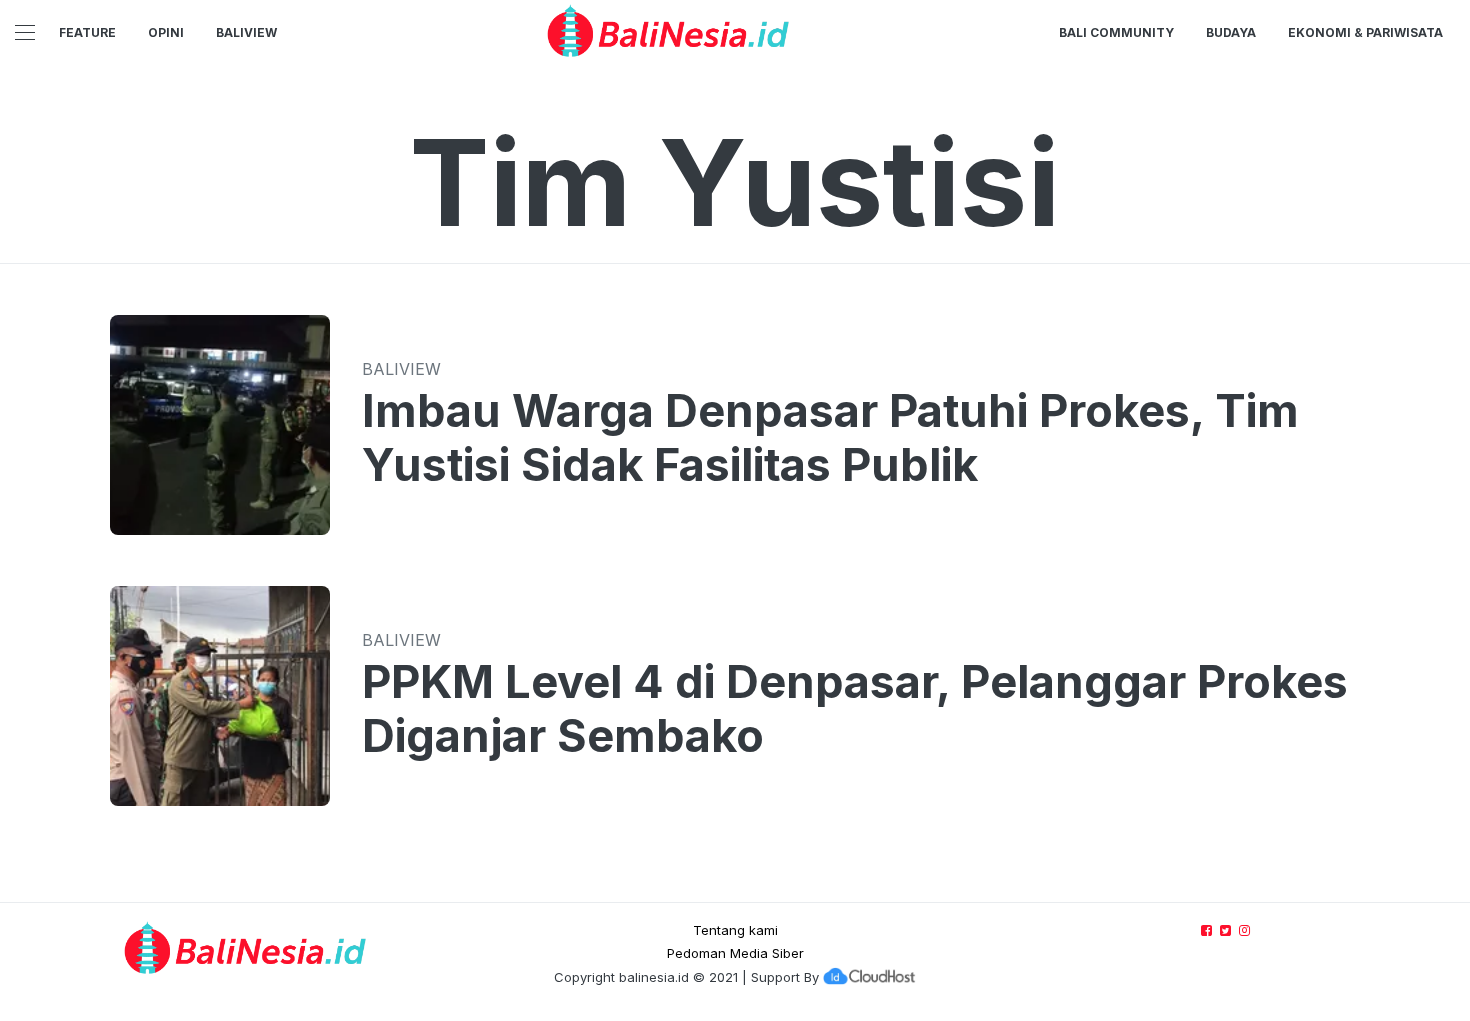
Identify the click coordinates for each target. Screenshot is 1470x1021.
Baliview (246, 32)
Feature (87, 32)
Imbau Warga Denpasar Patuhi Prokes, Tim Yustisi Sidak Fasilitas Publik (830, 438)
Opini (166, 32)
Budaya (1231, 32)
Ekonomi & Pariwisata (1365, 32)
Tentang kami (735, 930)
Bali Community (1116, 32)
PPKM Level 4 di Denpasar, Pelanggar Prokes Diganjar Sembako (855, 709)
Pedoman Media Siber (735, 953)
